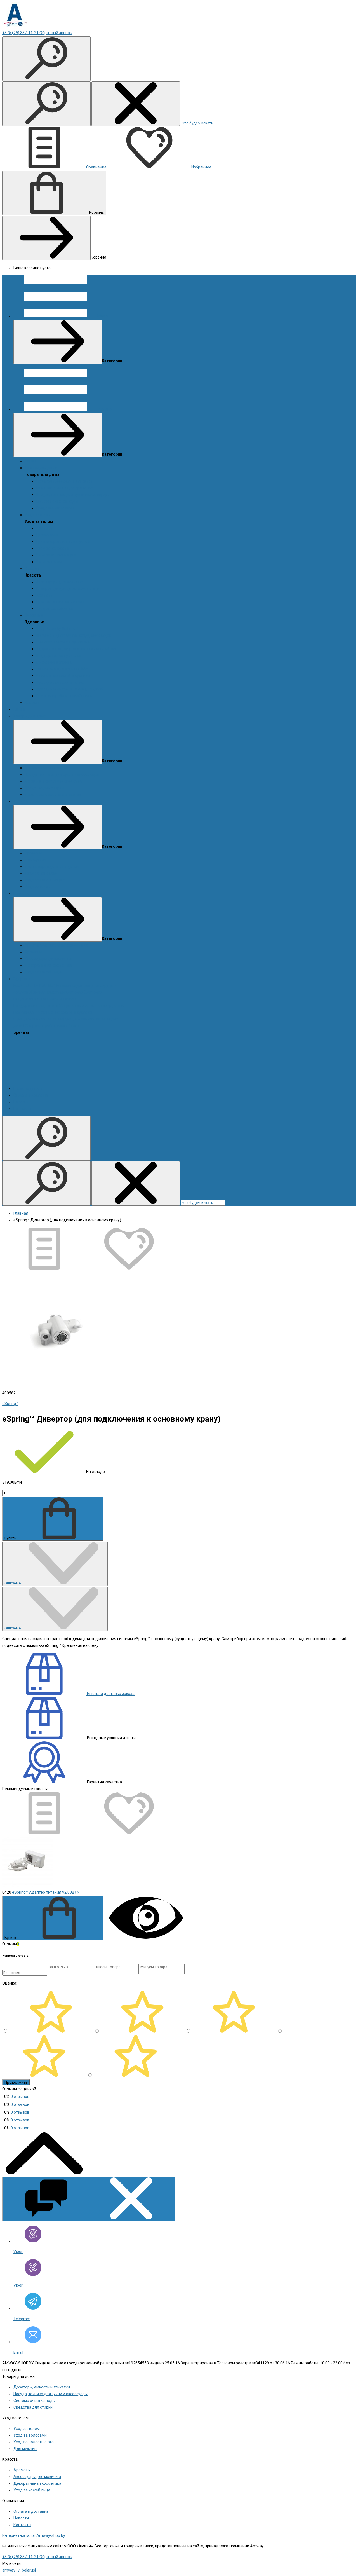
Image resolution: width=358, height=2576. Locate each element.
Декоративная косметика (60, 602)
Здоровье (34, 615)
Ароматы (44, 528)
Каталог (105, 409)
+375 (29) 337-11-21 (20, 33)
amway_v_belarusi (19, 2570)
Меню (103, 316)
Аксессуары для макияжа (60, 582)
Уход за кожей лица (54, 608)
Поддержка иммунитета (58, 655)
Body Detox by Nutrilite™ (57, 629)
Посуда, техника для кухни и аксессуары (73, 495)
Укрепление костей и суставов (64, 676)
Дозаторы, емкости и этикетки (64, 481)
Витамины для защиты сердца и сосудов (74, 635)
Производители (28, 1088)
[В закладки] (129, 1268)
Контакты (22, 1109)
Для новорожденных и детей (63, 542)
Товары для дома (41, 468)
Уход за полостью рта (56, 555)
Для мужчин (47, 535)
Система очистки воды (57, 501)
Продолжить (16, 2082)
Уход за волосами (52, 548)
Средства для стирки (55, 508)
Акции (30, 461)
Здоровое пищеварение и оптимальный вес (76, 649)
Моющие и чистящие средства (64, 488)
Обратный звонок (56, 33)
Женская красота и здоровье (63, 642)
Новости (32, 702)
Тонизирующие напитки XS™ (62, 669)
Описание (13, 1583)
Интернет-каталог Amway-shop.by (34, 2535)
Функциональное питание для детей (70, 689)
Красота (32, 568)
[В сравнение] (45, 1268)
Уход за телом (38, 515)
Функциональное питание (60, 682)
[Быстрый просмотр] (146, 1937)
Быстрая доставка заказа (110, 1694)
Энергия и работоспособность (64, 696)
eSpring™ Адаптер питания (37, 1892)
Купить (11, 1538)
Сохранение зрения (54, 662)
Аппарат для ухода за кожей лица (67, 589)
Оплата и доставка (31, 1095)
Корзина (96, 212)
